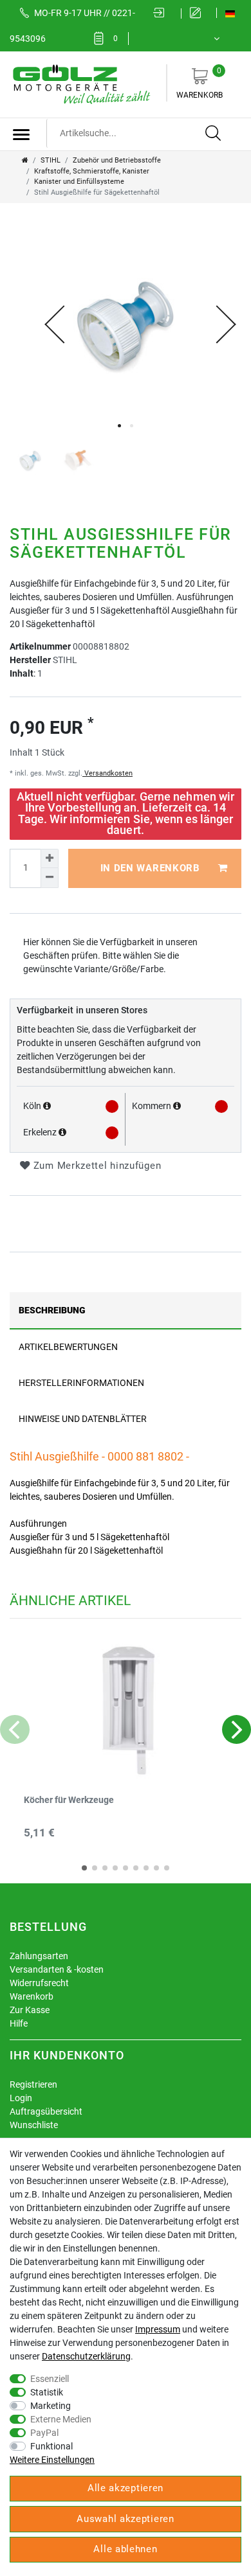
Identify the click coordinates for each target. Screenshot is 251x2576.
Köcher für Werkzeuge (69, 1800)
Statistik (47, 2392)
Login (21, 2098)
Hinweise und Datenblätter (83, 1419)
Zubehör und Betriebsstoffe (117, 160)
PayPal (44, 2433)
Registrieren (33, 2084)
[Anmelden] (163, 13)
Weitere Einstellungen (52, 2460)
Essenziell (50, 2379)
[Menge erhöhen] (50, 858)
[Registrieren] (199, 13)
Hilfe (19, 2023)
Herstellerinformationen (81, 1383)
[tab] (126, 1310)
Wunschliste (34, 2125)
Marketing (51, 2406)
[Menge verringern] (50, 878)
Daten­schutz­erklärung (86, 2356)
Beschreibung (52, 1310)
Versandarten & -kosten (57, 1969)
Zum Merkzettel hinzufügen (96, 1166)
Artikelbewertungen (68, 1347)
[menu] (21, 134)
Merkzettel (116, 39)
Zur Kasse (30, 2010)
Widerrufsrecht (39, 1983)
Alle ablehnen (125, 2549)
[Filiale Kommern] (177, 1106)
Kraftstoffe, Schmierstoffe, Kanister (92, 171)
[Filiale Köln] (47, 1106)
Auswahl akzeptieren (125, 2519)
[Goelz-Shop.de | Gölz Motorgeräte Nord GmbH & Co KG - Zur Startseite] (80, 84)
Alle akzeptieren (126, 2488)
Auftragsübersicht (46, 2111)
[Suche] (214, 134)
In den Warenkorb (150, 868)
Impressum (158, 2329)
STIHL (51, 160)
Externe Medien (61, 2419)
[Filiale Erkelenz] (62, 1132)
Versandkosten (107, 773)
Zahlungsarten (39, 1956)
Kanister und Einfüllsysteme (79, 182)
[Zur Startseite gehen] (25, 160)
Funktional (51, 2446)
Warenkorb (200, 83)
